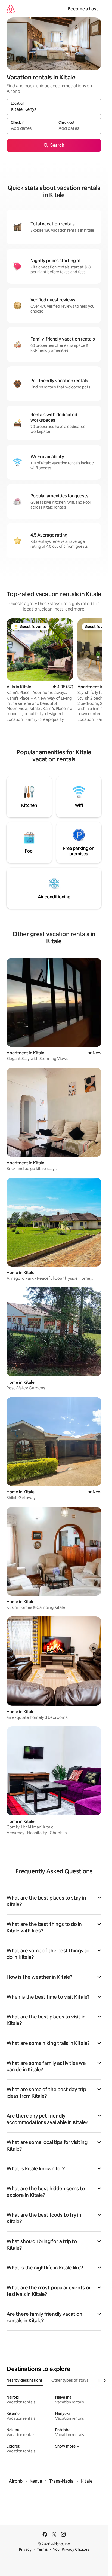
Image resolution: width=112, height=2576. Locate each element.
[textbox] (30, 128)
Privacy (25, 2549)
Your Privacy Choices (71, 2549)
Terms (42, 2549)
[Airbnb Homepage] (11, 9)
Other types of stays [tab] (70, 2380)
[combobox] (54, 109)
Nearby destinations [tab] (25, 2380)
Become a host (83, 9)
